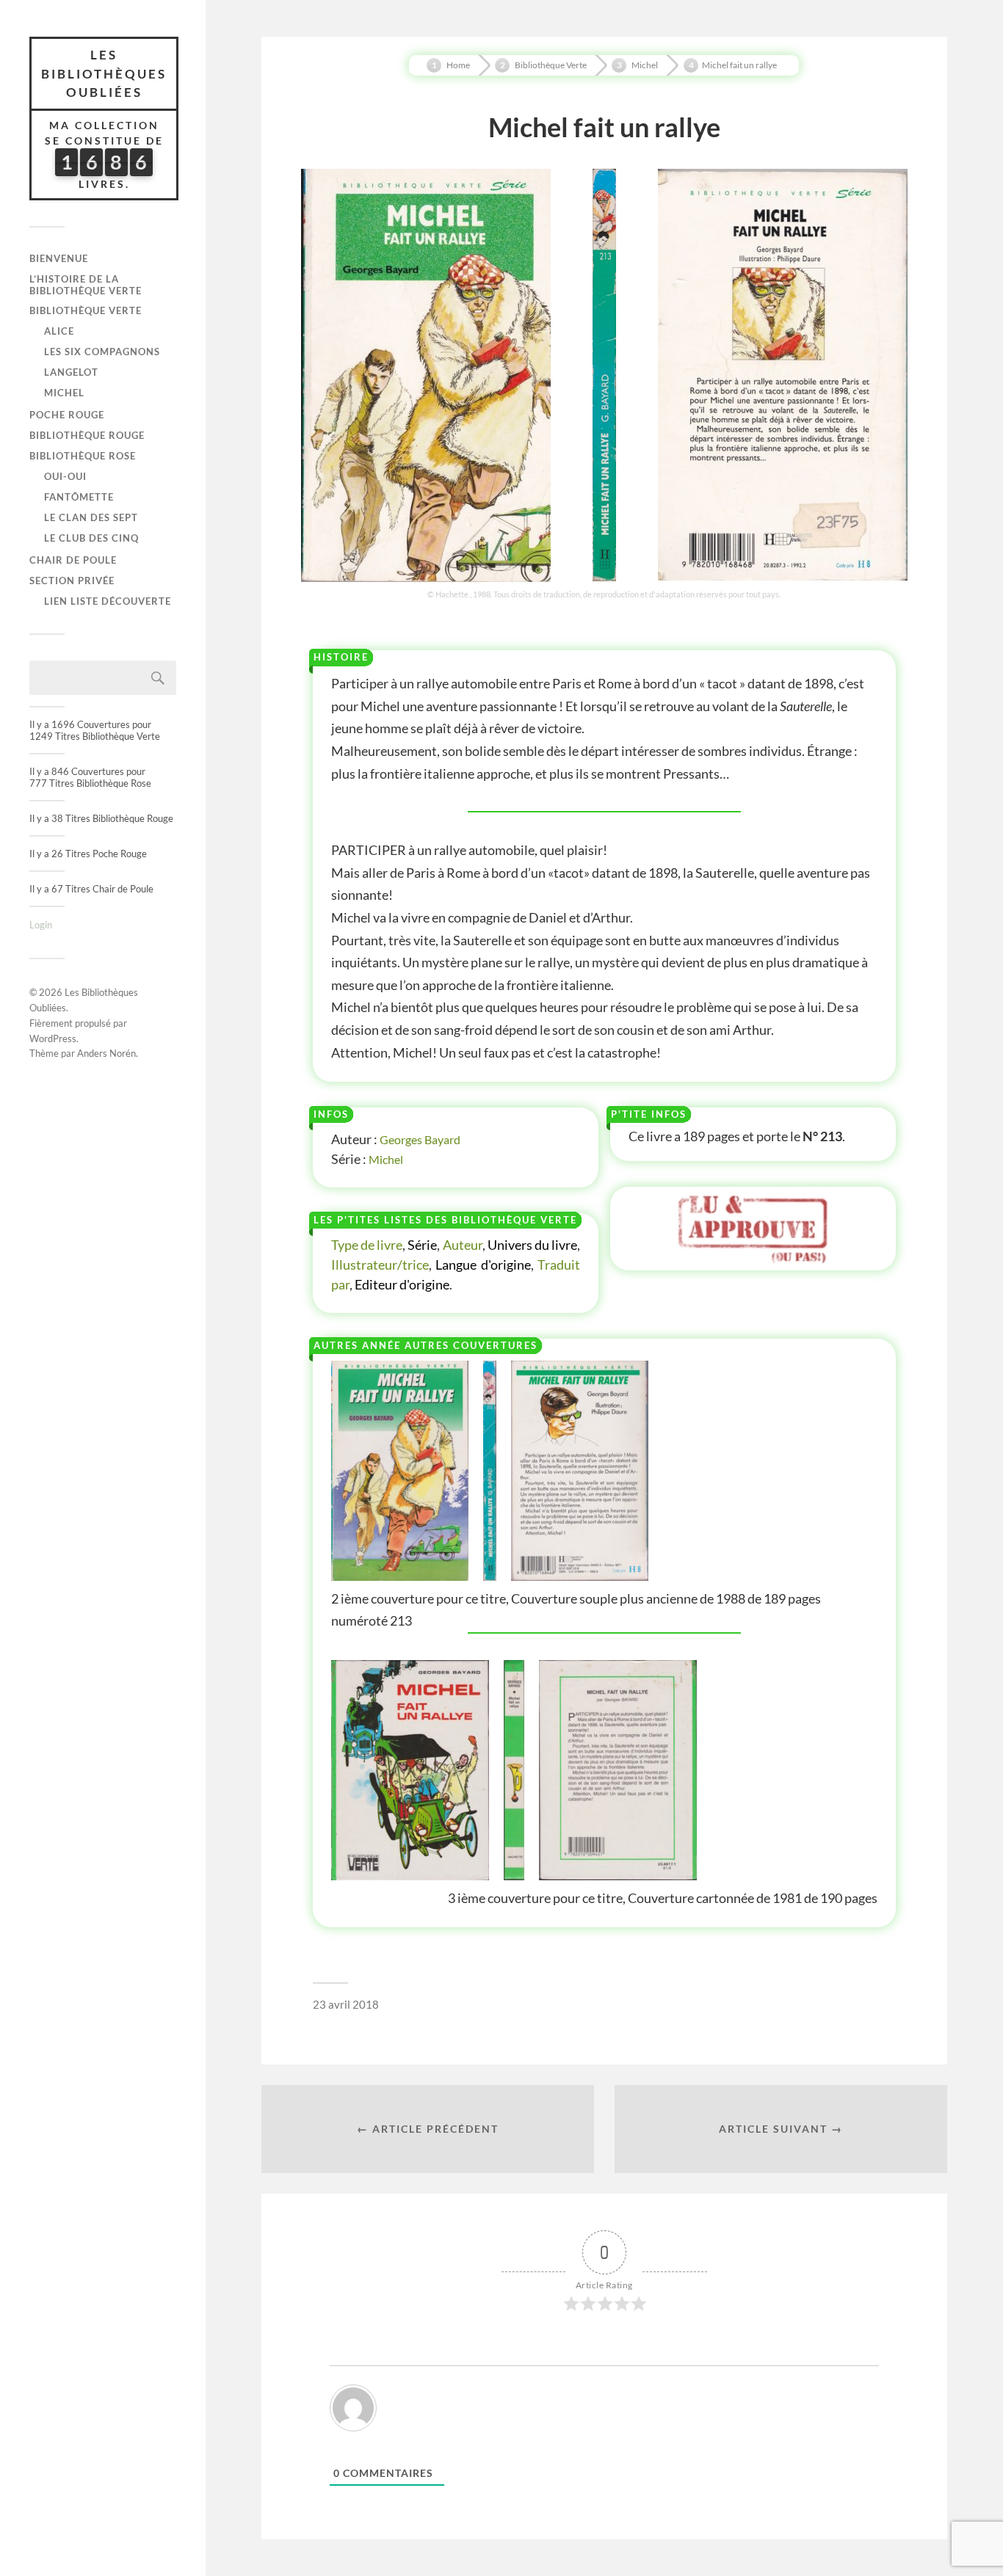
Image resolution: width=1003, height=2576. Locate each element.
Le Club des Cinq (91, 538)
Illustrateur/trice (380, 1265)
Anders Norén (106, 1053)
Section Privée (72, 581)
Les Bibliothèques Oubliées (104, 73)
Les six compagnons (102, 352)
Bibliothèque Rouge (87, 435)
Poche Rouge (67, 415)
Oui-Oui (65, 476)
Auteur (463, 1245)
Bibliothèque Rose (83, 456)
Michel (64, 393)
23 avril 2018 (346, 2004)
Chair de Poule (73, 560)
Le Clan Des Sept (91, 517)
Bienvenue (59, 258)
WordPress (53, 1038)
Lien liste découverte (108, 601)
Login (41, 925)
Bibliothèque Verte (86, 310)
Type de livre (367, 1245)
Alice (59, 331)
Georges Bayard (420, 1139)
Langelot (71, 372)
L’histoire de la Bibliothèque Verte (86, 285)
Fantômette (79, 497)
